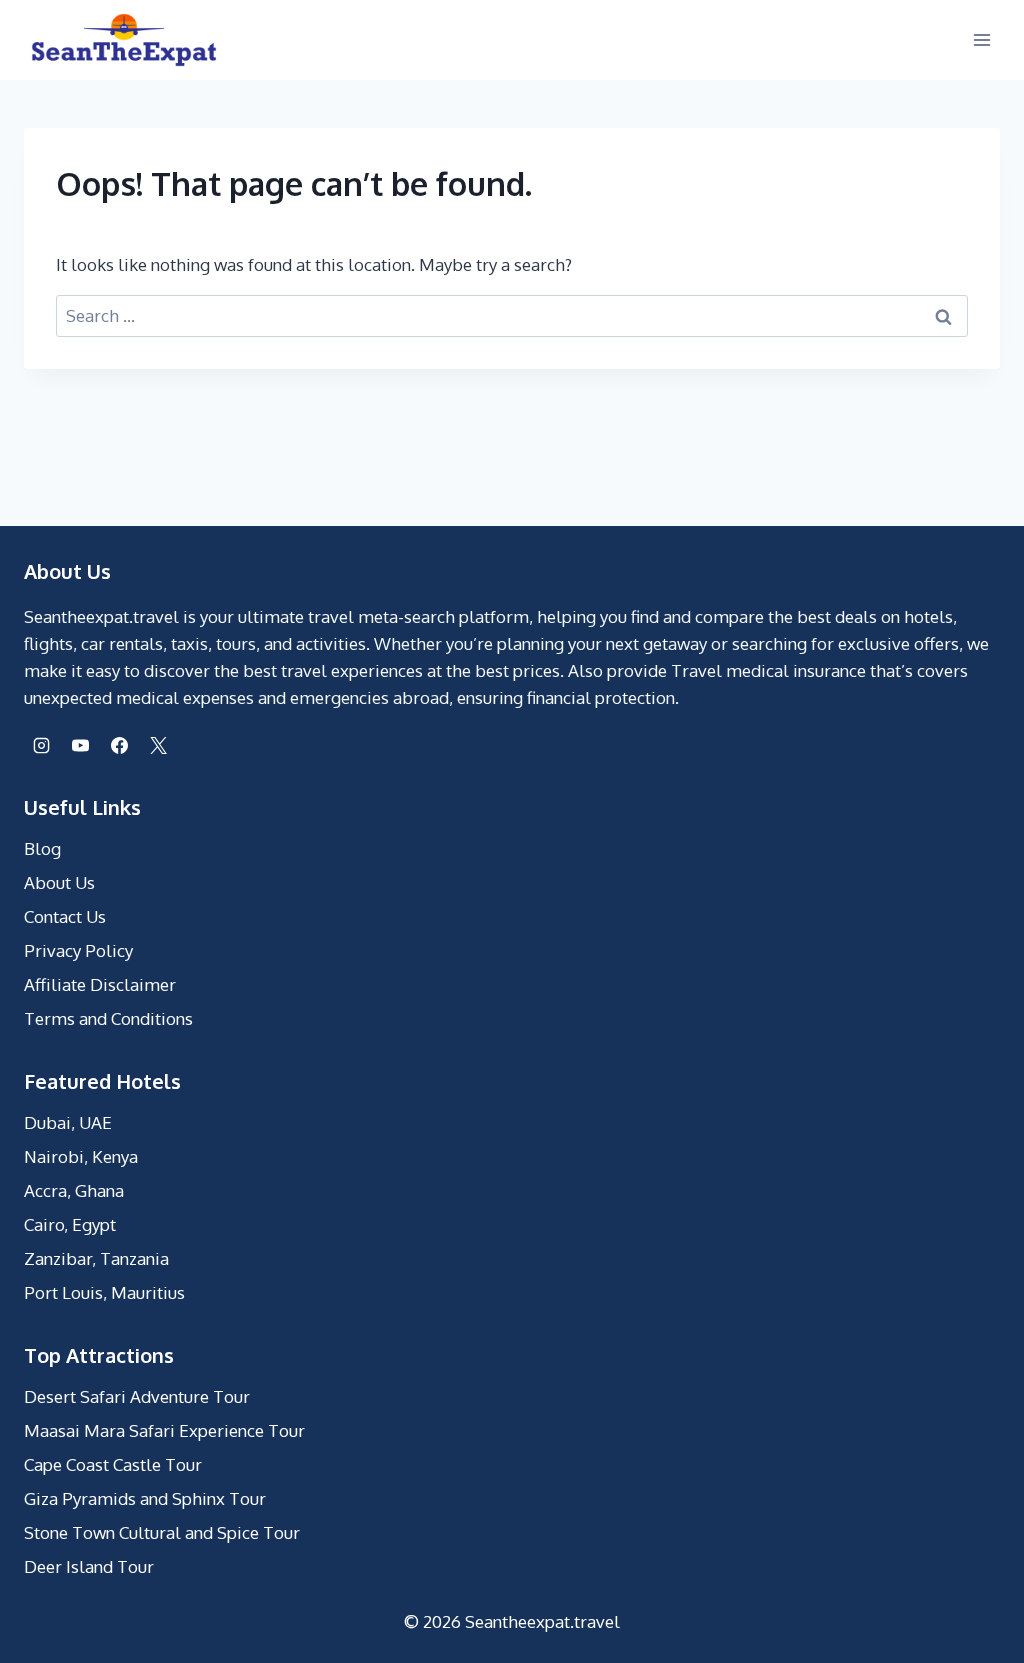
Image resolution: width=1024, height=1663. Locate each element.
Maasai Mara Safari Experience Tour (164, 1430)
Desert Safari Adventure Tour (137, 1396)
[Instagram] (41, 745)
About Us (59, 882)
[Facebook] (119, 745)
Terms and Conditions (108, 1018)
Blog (42, 848)
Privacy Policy (78, 950)
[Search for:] (512, 315)
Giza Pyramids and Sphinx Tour (145, 1498)
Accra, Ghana (74, 1190)
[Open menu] (981, 39)
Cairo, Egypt (70, 1224)
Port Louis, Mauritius (104, 1292)
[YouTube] (80, 745)
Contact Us (65, 916)
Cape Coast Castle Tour (113, 1464)
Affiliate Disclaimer (100, 984)
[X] (158, 745)
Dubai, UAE (68, 1122)
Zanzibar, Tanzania (96, 1258)
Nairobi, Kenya (81, 1156)
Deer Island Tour (89, 1566)
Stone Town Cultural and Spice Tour (162, 1532)
